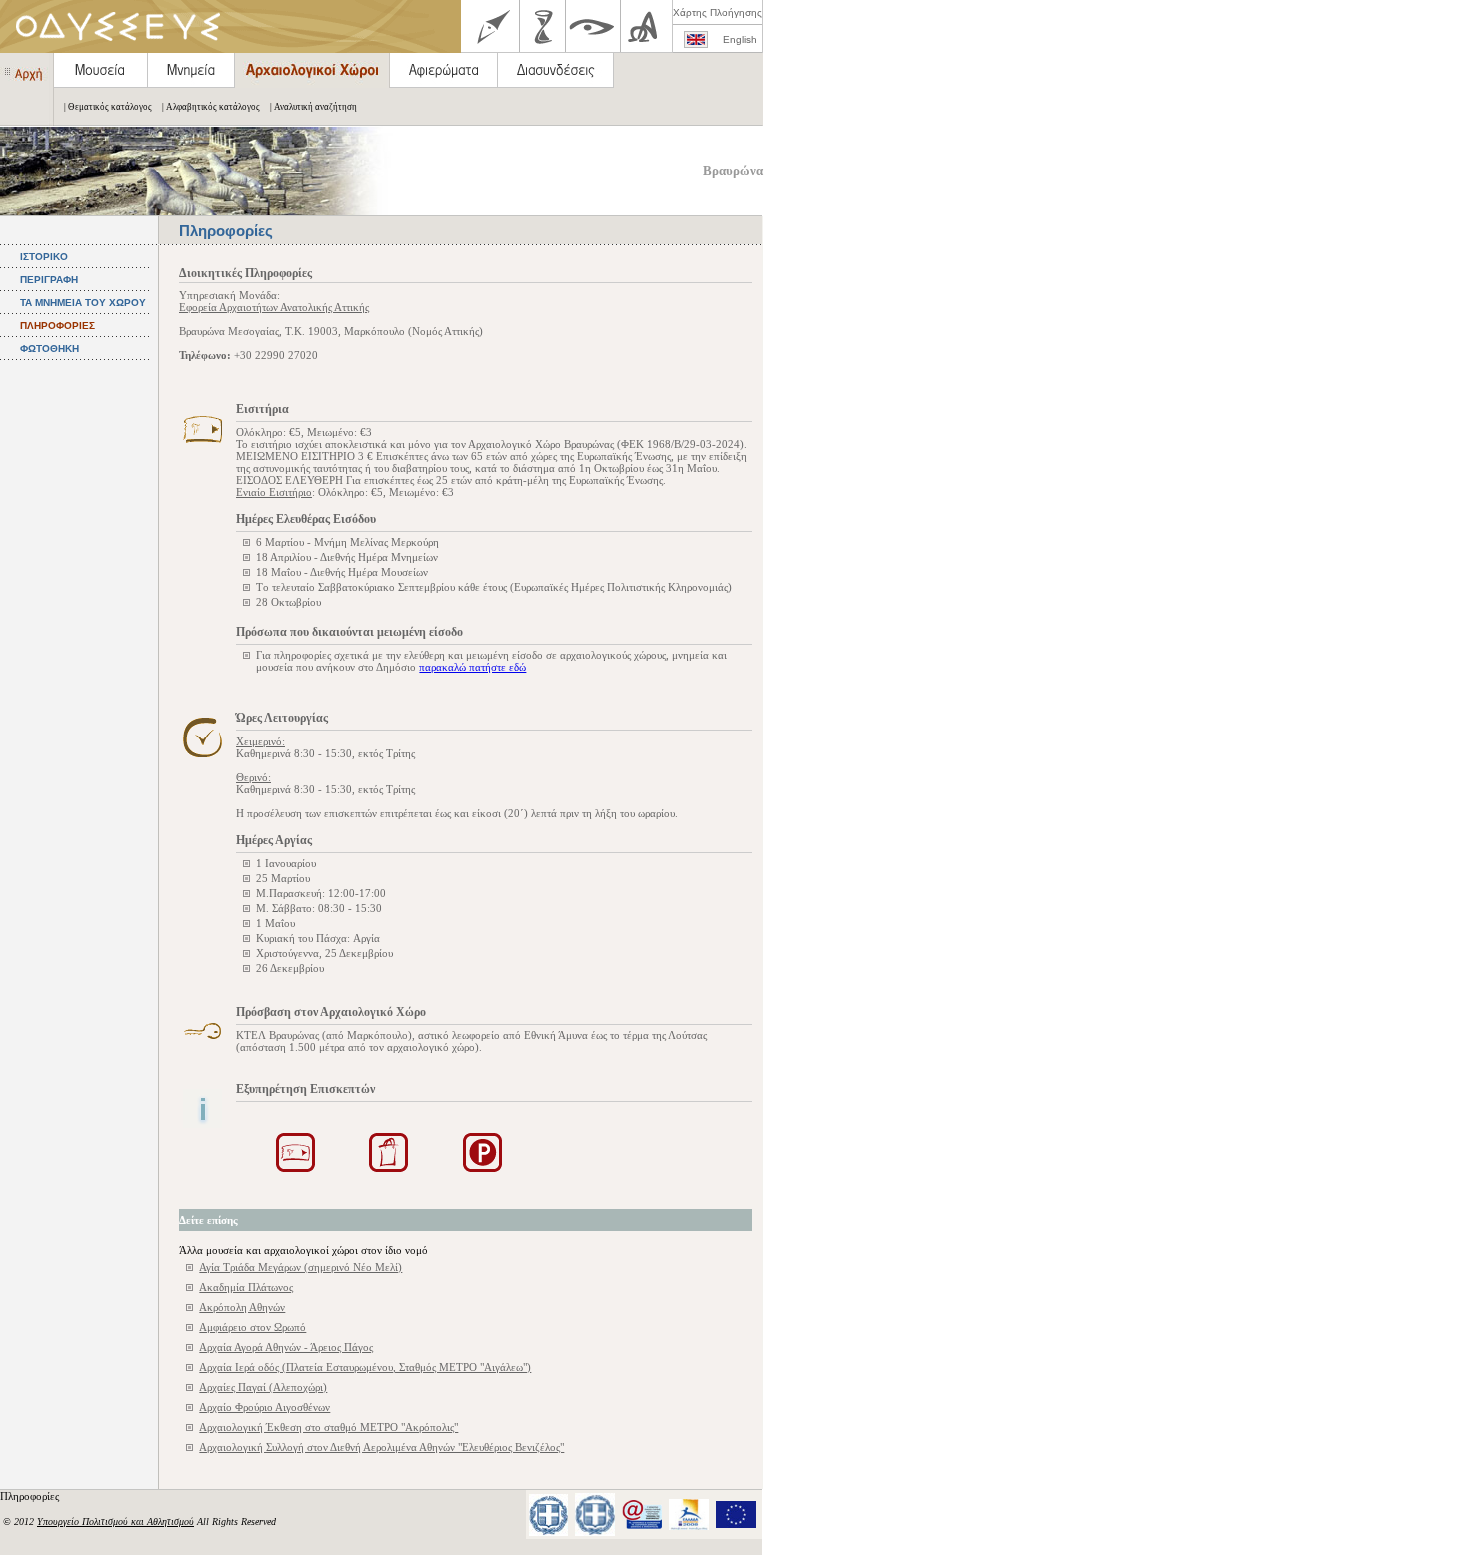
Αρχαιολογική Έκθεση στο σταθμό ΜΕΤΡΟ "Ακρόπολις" (328, 1427)
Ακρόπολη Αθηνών (242, 1307)
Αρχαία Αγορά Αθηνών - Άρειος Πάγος (286, 1347)
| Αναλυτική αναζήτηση (313, 107)
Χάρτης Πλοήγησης (717, 12)
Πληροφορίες (31, 1496)
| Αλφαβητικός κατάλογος (211, 107)
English (740, 39)
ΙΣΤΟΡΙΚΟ (44, 256)
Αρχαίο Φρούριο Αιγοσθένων (264, 1407)
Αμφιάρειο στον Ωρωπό (252, 1327)
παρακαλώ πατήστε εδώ (472, 667)
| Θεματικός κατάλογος (108, 107)
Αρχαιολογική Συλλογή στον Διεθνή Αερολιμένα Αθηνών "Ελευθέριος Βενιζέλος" (381, 1447)
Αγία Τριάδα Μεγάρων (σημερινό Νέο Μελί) (300, 1267)
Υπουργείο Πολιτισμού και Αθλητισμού (115, 1521)
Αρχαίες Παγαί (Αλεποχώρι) (263, 1387)
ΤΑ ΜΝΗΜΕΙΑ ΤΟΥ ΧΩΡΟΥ (83, 302)
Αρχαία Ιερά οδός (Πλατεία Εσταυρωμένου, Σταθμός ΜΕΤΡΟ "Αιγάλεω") (365, 1367)
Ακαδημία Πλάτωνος (246, 1287)
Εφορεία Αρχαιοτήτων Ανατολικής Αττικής (274, 307)
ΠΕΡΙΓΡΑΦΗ (49, 279)
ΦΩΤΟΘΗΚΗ (49, 348)
